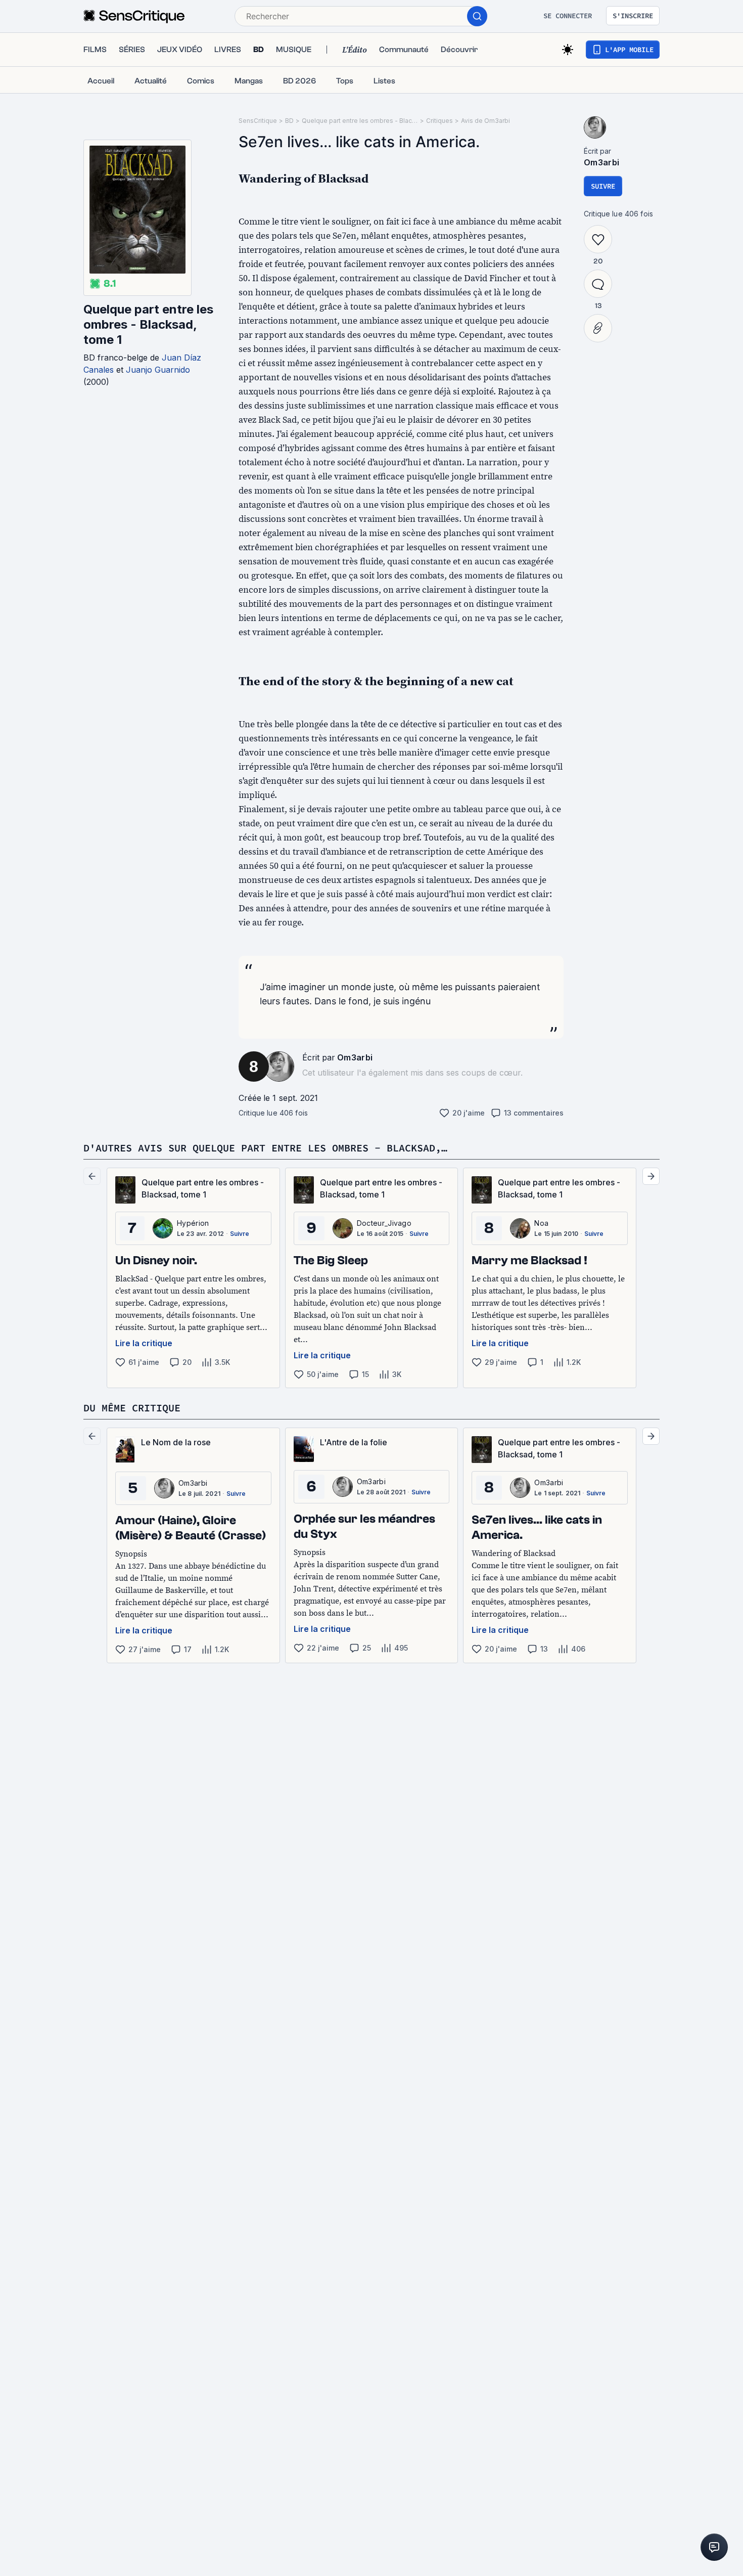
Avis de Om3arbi (485, 121)
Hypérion (193, 1223)
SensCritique (258, 121)
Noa (541, 1223)
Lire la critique (144, 1343)
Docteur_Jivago (384, 1223)
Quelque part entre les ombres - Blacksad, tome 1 (148, 324)
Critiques (439, 121)
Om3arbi (355, 1057)
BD (289, 121)
